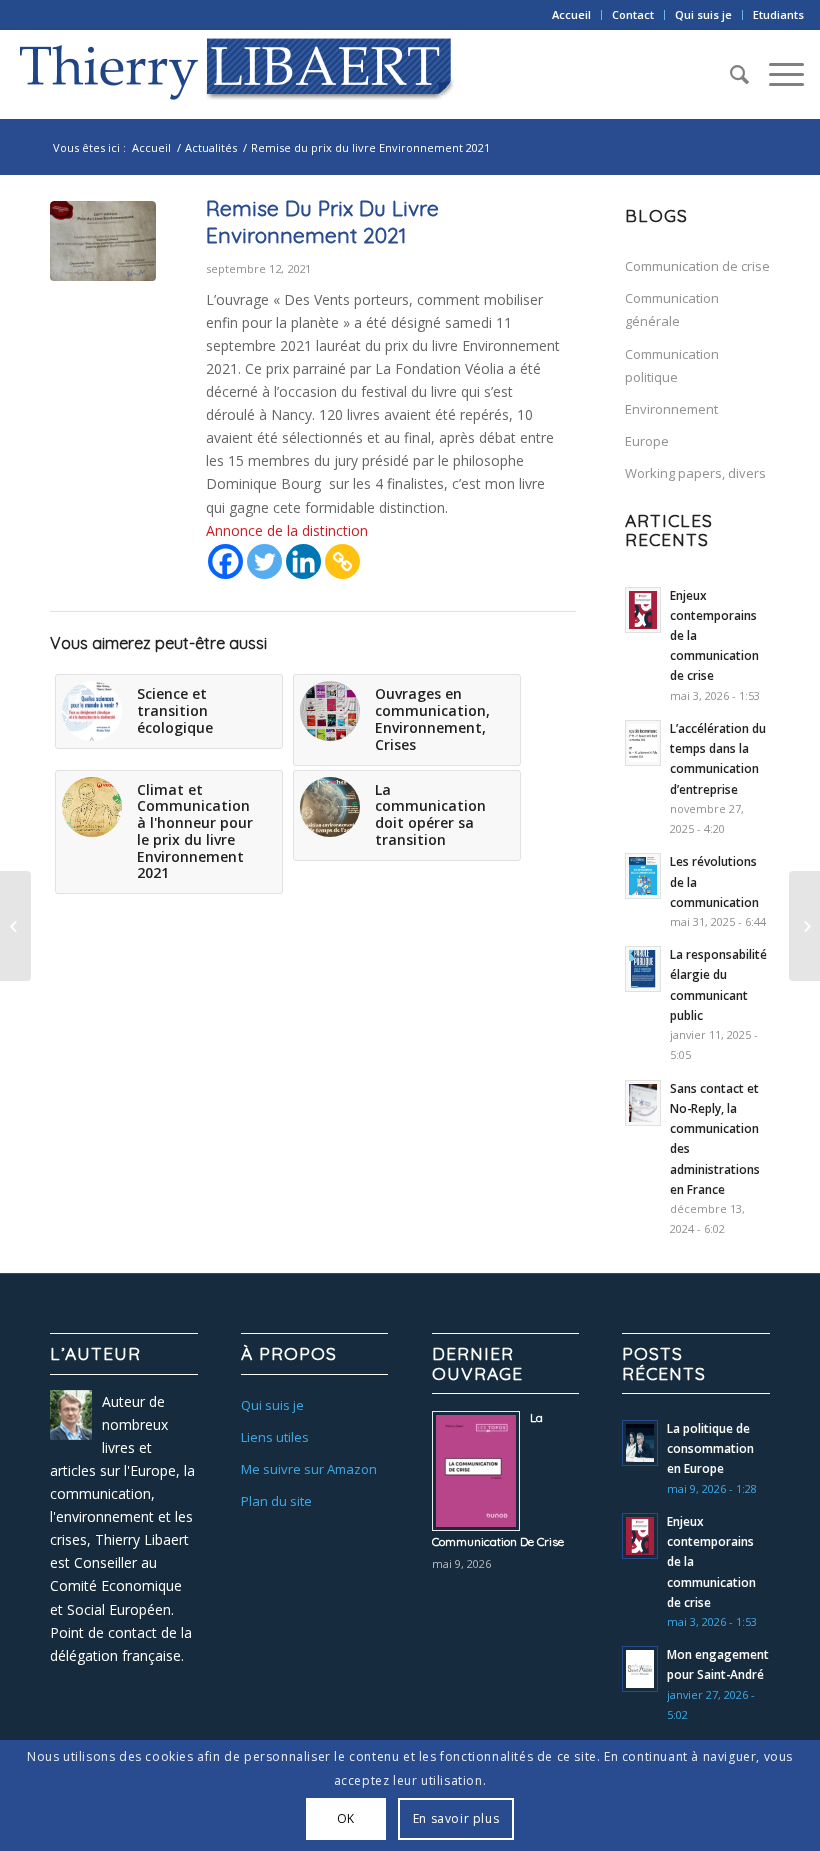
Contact (633, 14)
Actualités (211, 147)
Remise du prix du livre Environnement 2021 (322, 221)
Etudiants (778, 14)
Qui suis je (703, 14)
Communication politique (672, 365)
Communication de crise (697, 266)
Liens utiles (275, 1437)
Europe (647, 441)
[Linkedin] (303, 561)
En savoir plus (456, 1818)
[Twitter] (264, 561)
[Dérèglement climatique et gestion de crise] (15, 926)
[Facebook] (225, 561)
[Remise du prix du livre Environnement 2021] (103, 241)
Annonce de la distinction (287, 530)
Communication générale (672, 309)
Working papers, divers (695, 473)
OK (346, 1818)
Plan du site (276, 1501)
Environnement (671, 409)
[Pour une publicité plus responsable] (804, 926)
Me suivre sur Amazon (309, 1469)
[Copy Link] (342, 561)
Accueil (571, 14)
